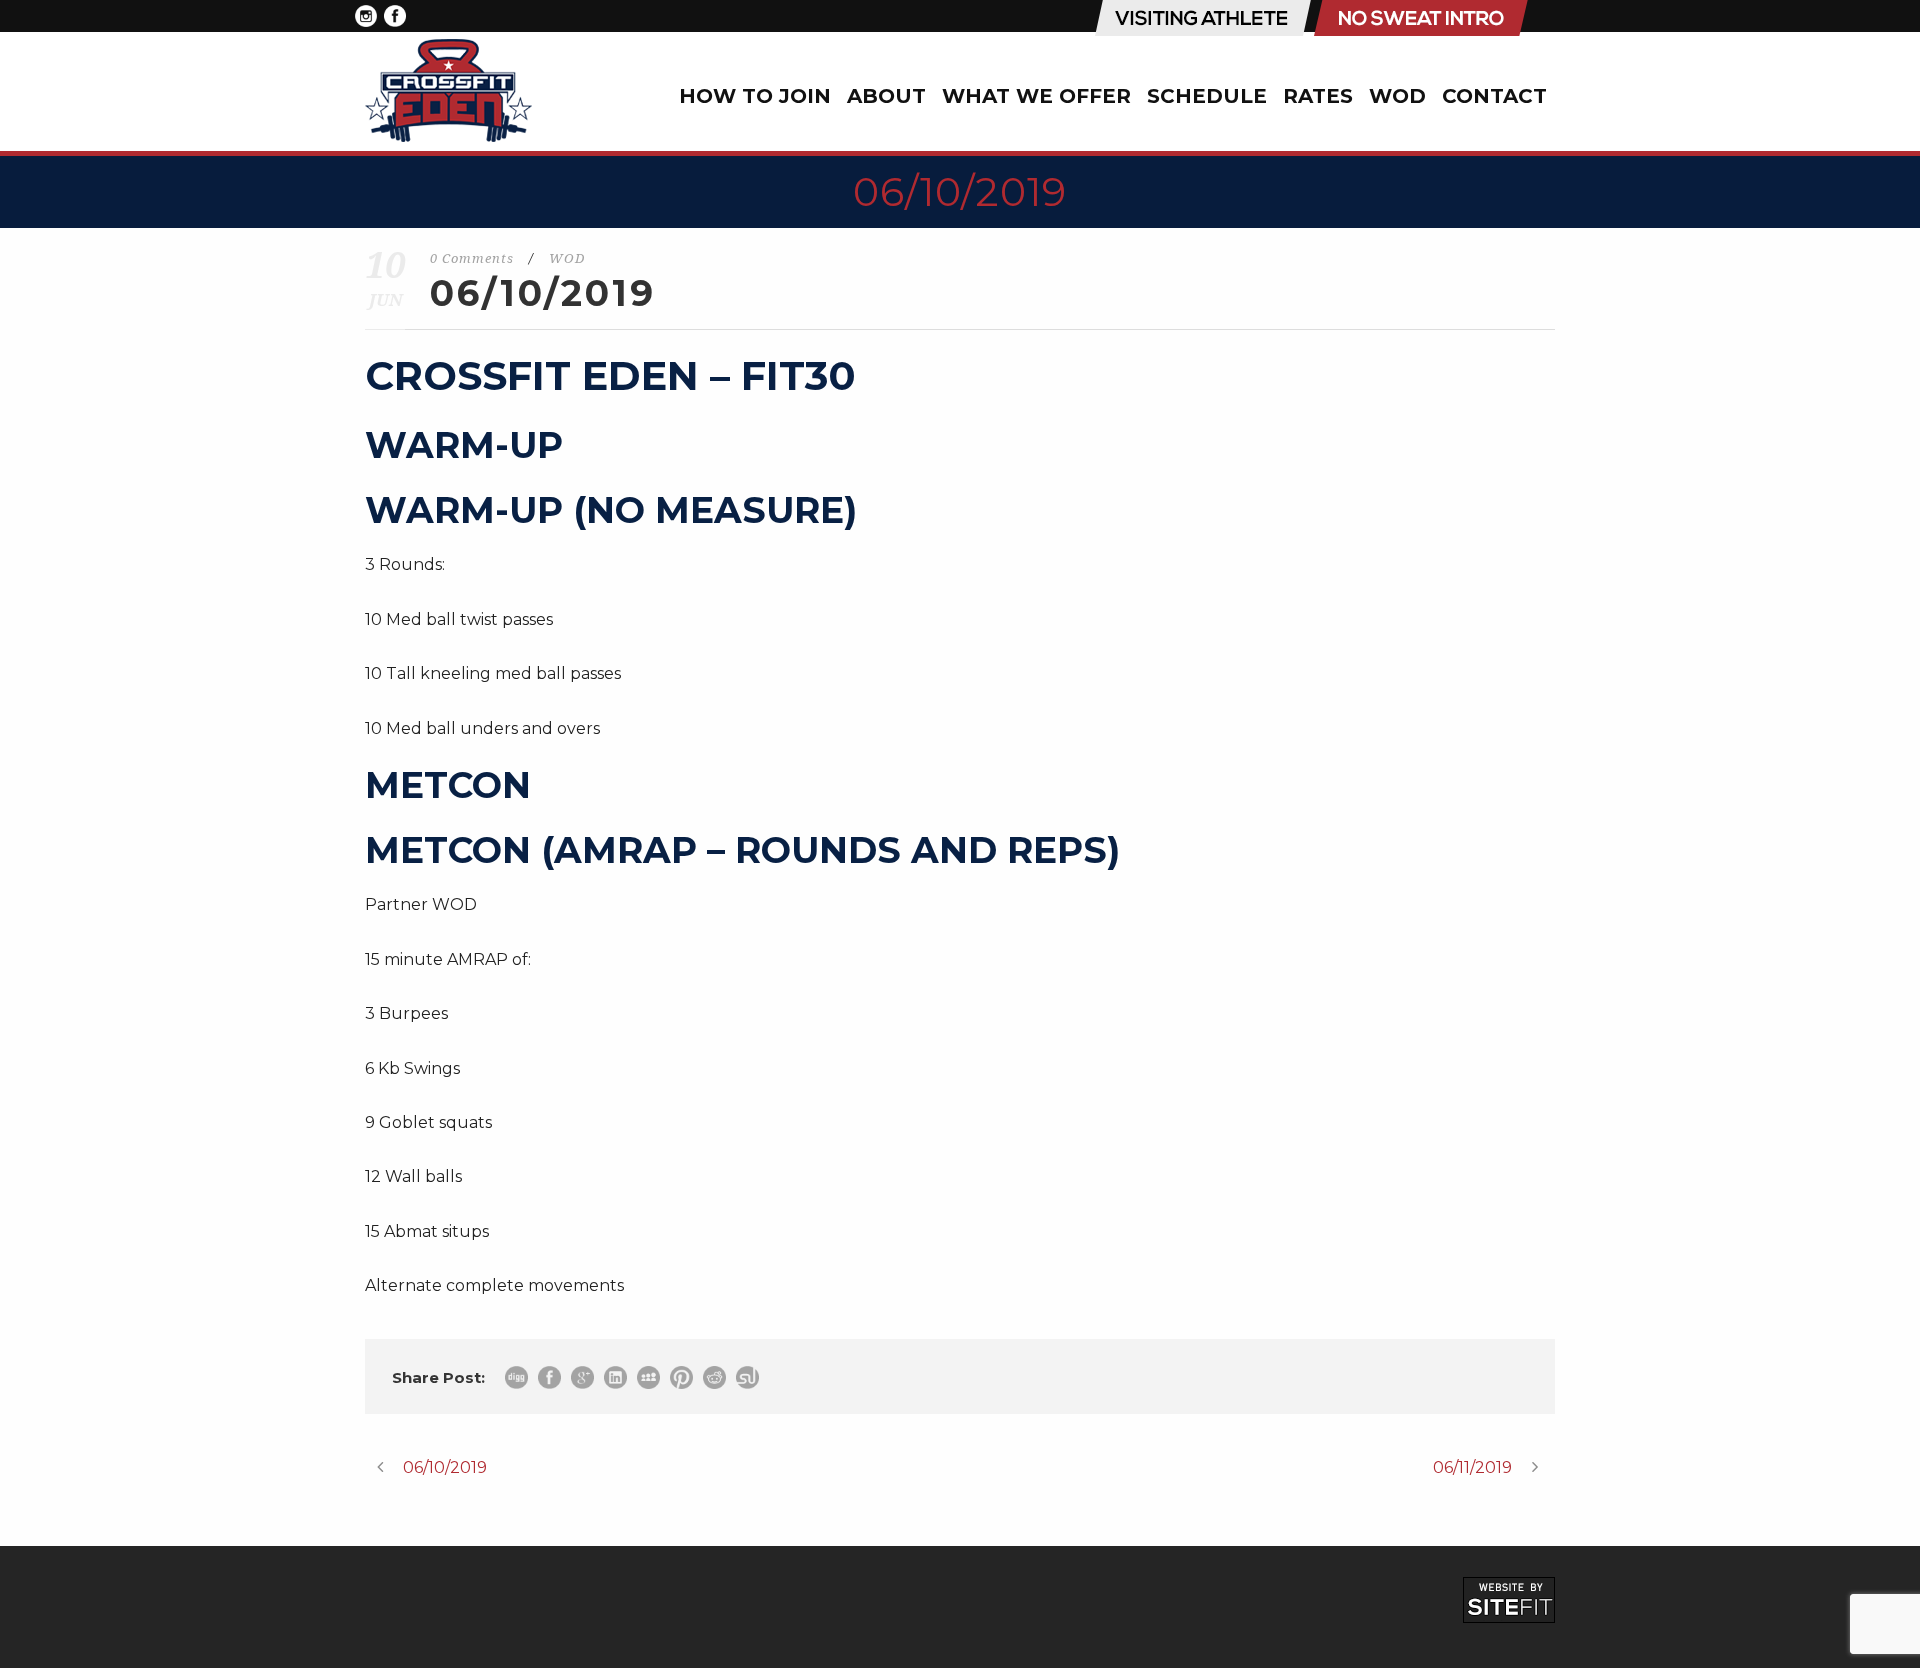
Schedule (1207, 96)
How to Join (755, 96)
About (886, 96)
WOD (1397, 96)
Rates (1318, 96)
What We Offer (1036, 96)
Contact (1494, 96)
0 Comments (472, 258)
